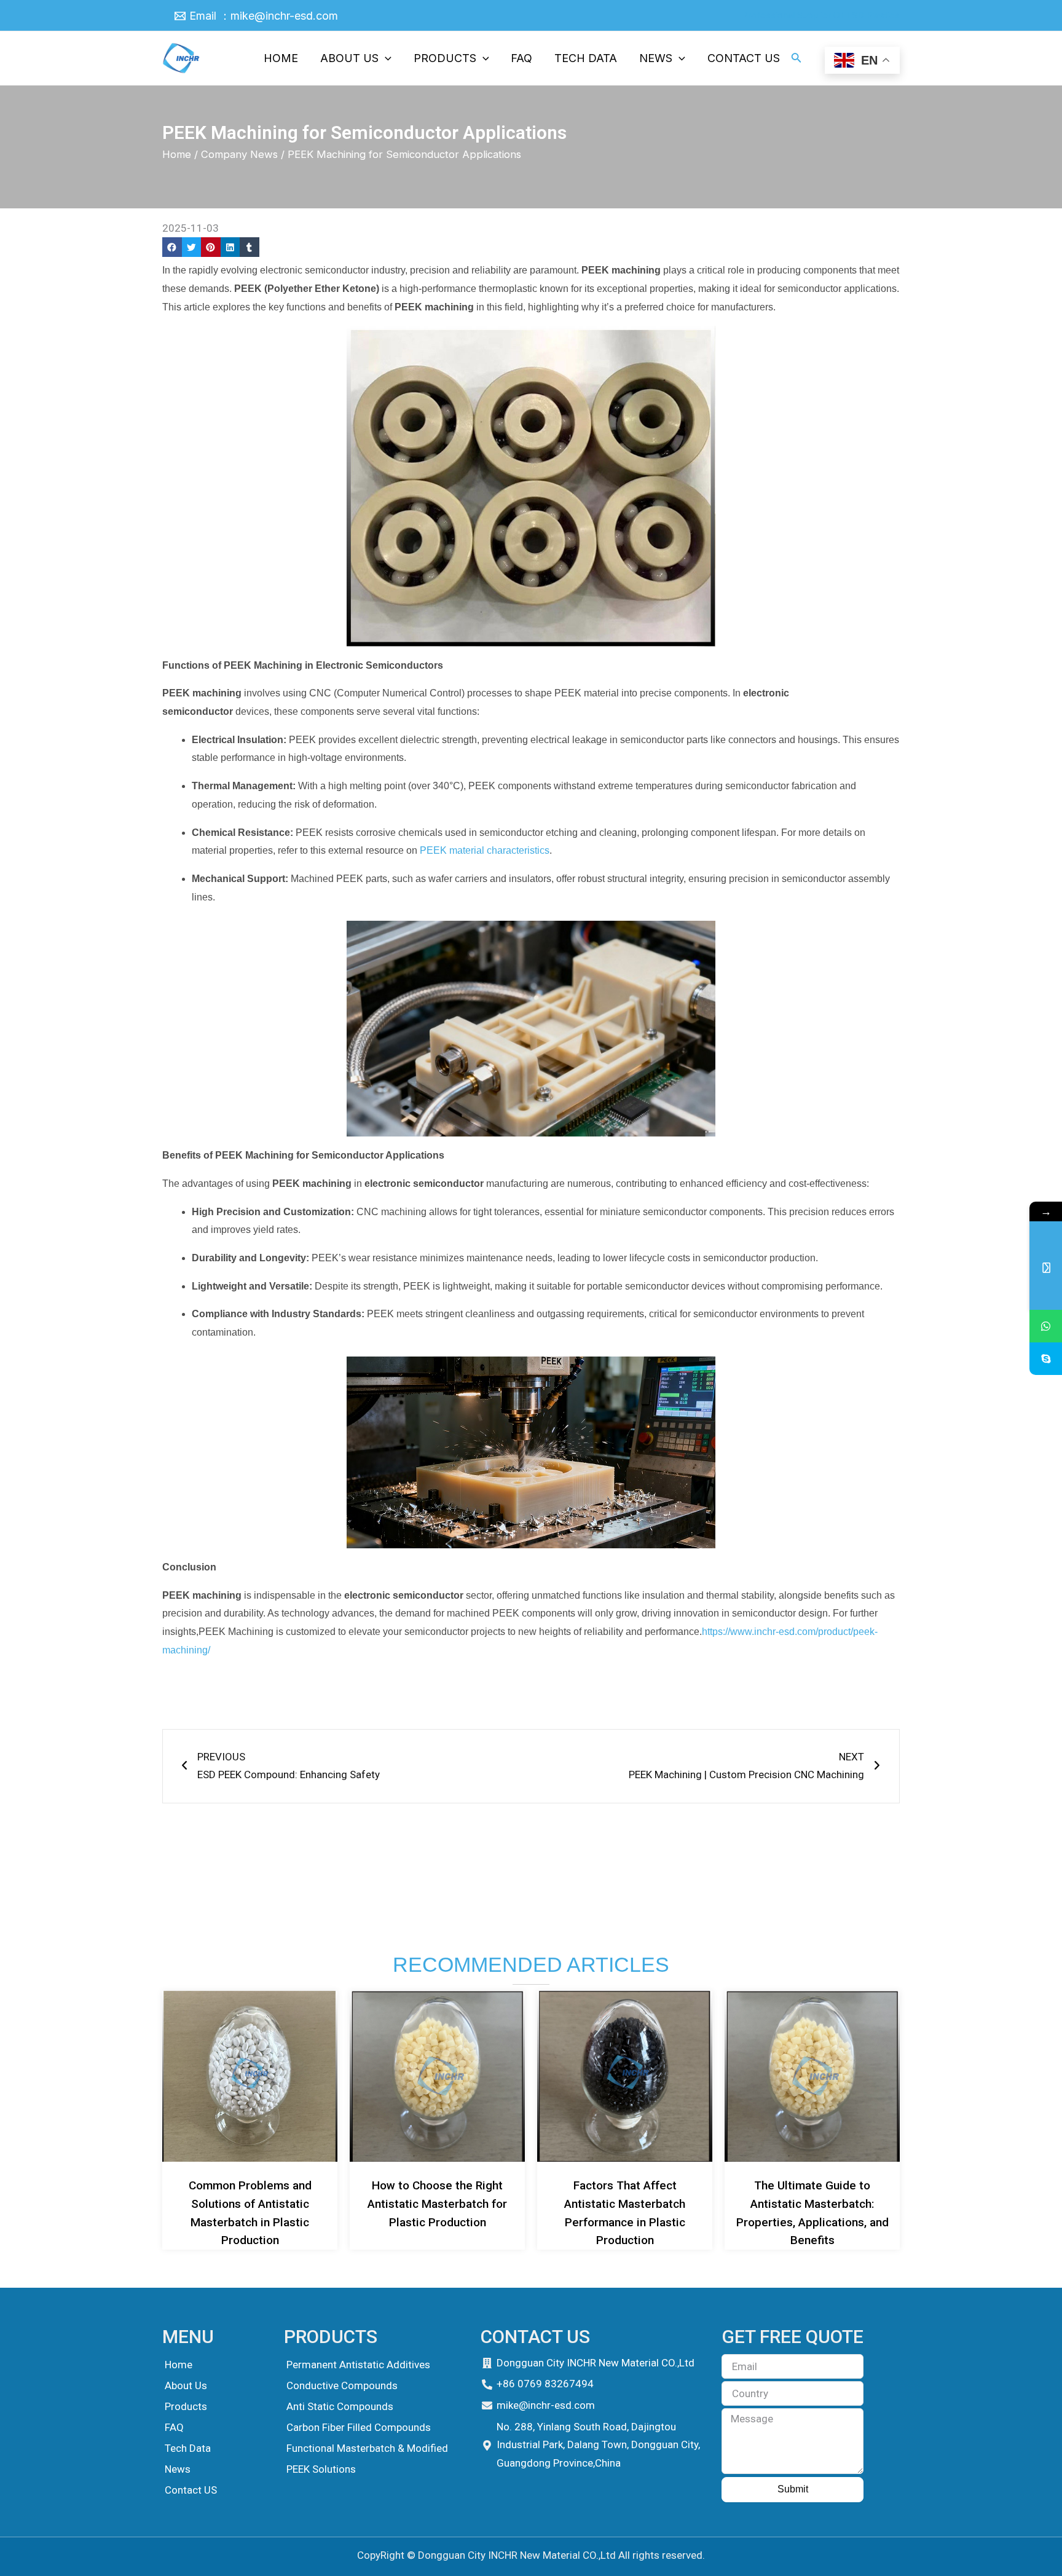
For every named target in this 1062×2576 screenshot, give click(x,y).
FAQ (174, 2427)
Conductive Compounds (342, 2385)
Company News (239, 154)
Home (177, 154)
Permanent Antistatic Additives (358, 2365)
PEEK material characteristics (485, 850)
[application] (385, 58)
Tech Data (188, 2448)
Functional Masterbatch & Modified (367, 2448)
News (178, 2469)
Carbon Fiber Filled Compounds (359, 2427)
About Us (186, 2385)
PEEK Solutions (321, 2469)
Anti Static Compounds (340, 2406)
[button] (172, 247)
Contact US (191, 2490)
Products (186, 2406)
